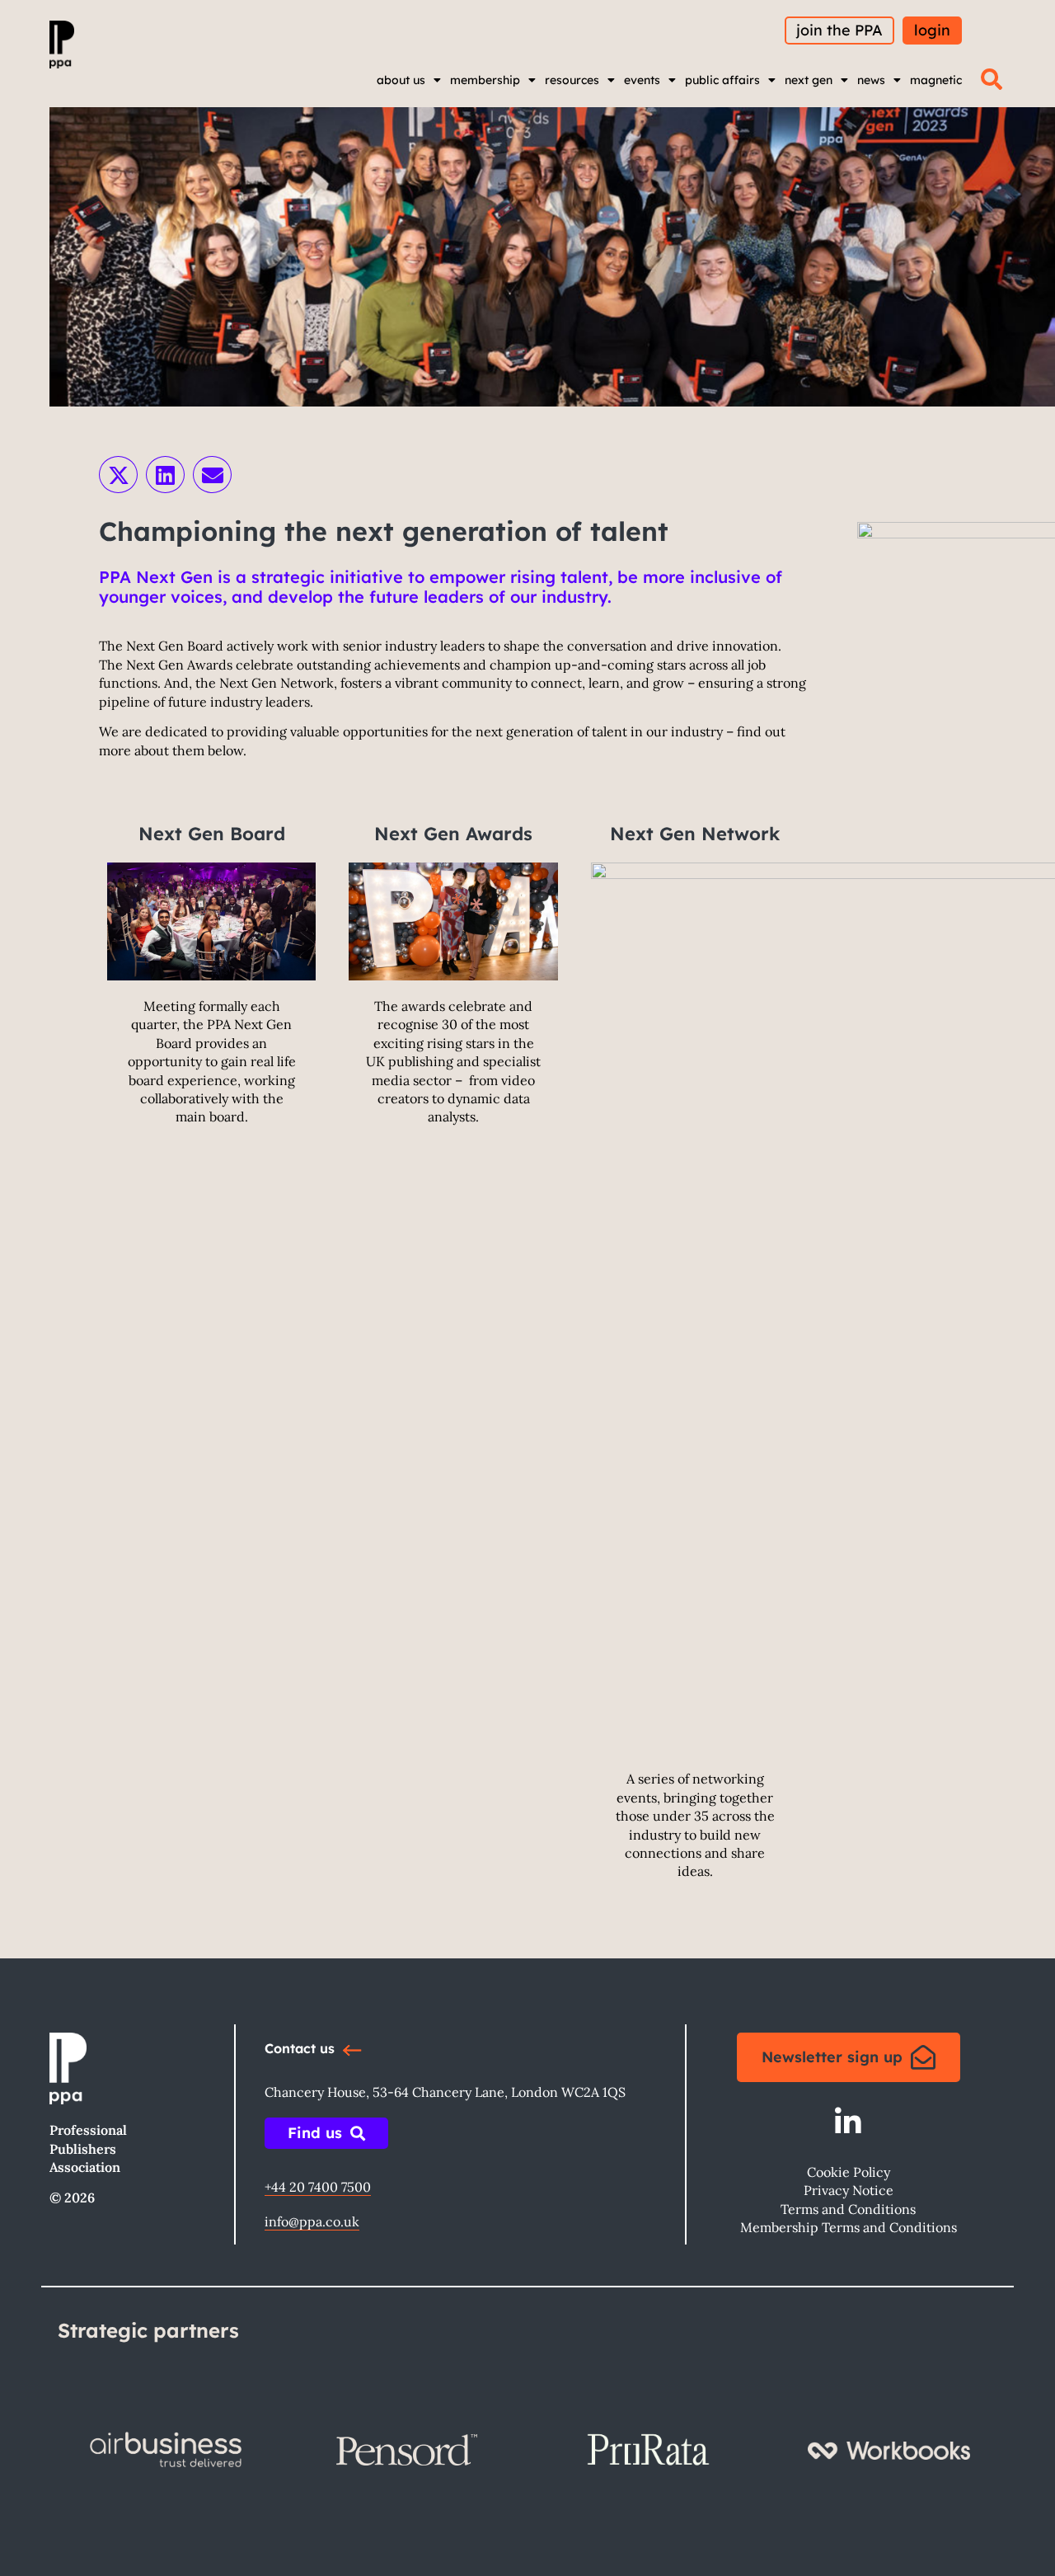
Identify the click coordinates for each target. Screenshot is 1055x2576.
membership (485, 80)
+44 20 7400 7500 (318, 2187)
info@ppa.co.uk (312, 2221)
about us (401, 80)
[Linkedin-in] (849, 2122)
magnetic (936, 80)
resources (572, 80)
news (871, 80)
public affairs (722, 80)
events (642, 80)
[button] (992, 79)
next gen (809, 80)
